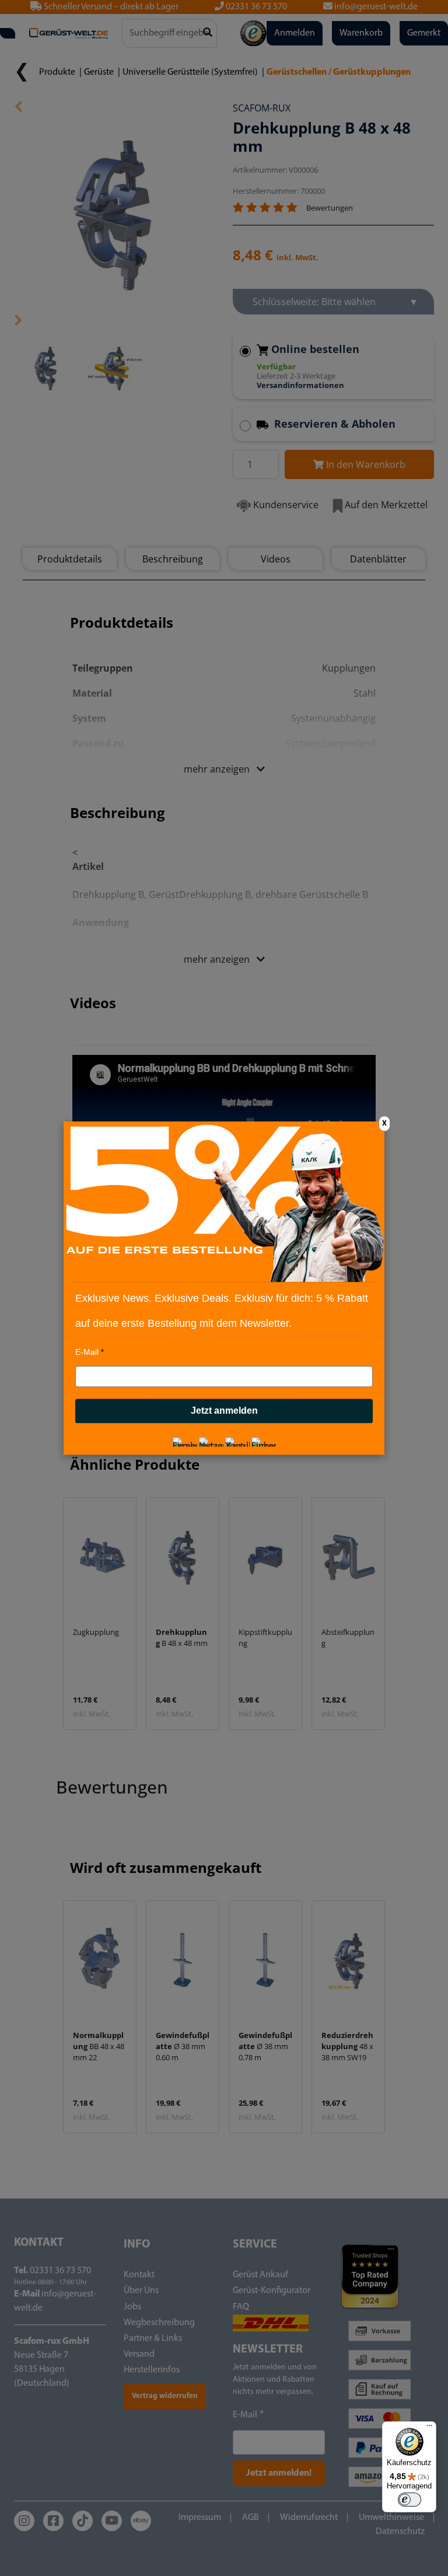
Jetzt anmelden (224, 1411)
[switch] (409, 2500)
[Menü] (429, 2428)
